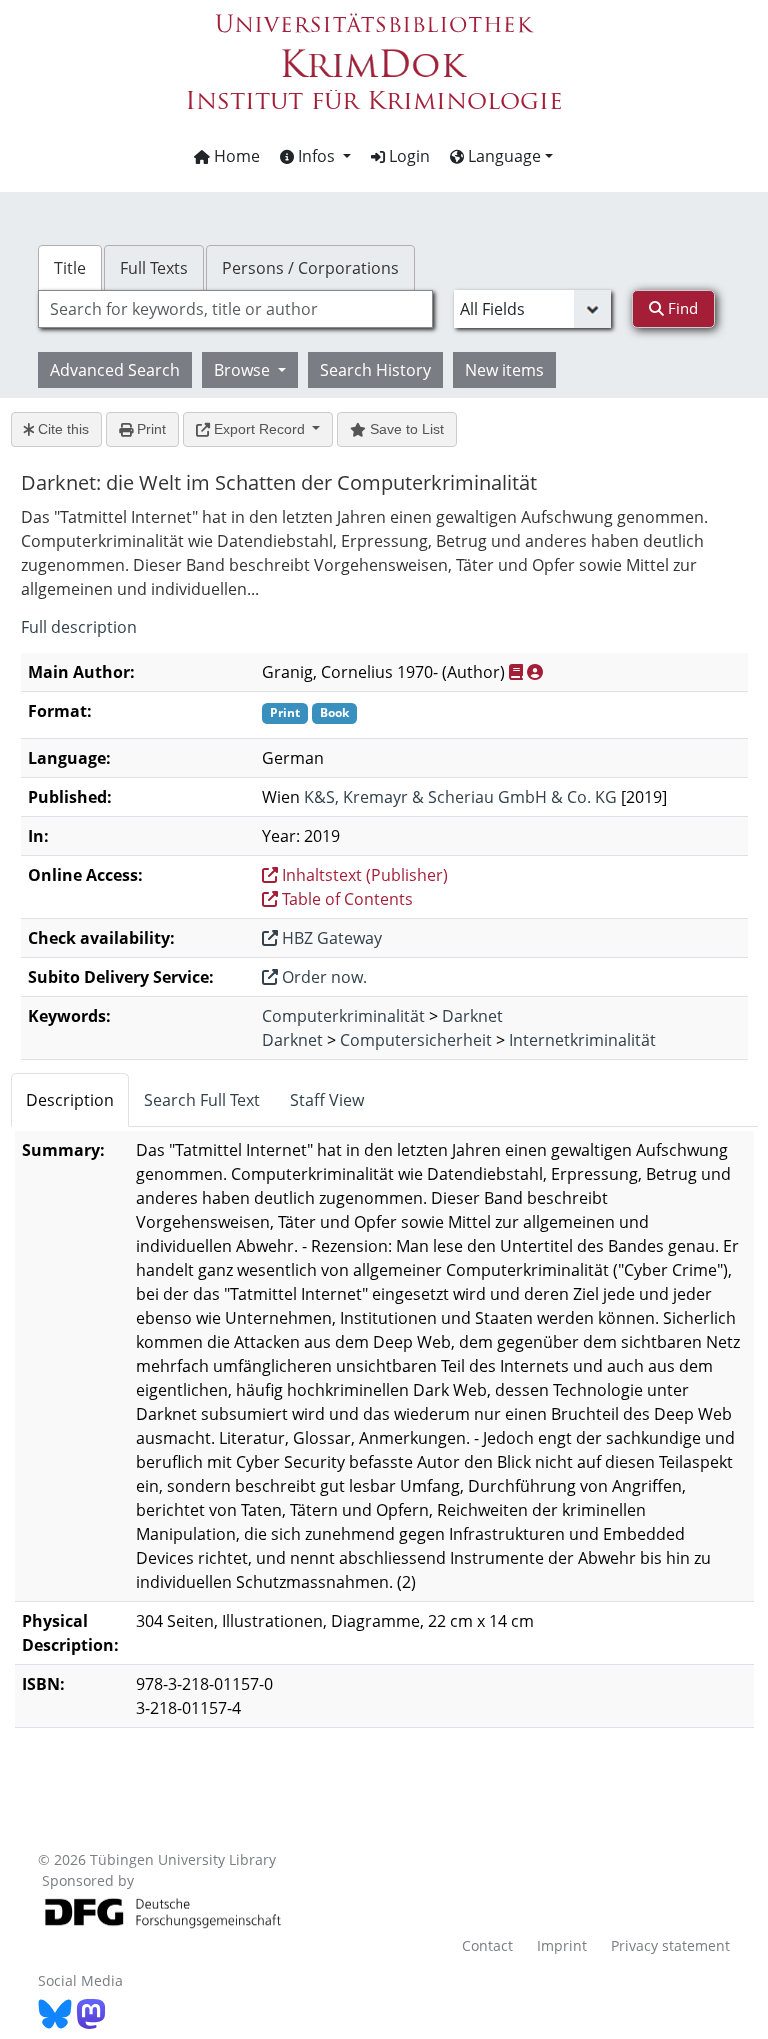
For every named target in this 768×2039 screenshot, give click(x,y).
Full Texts (154, 268)
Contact (487, 1945)
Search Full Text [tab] (202, 1100)
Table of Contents (345, 899)
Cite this (61, 429)
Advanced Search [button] (115, 370)
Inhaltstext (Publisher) (363, 875)
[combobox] (235, 309)
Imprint (562, 1945)
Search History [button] (375, 370)
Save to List (405, 429)
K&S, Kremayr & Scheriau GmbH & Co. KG (460, 797)
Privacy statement (670, 1945)
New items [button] (504, 370)
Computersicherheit (416, 1040)
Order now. (322, 977)
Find (681, 308)
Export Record (259, 429)
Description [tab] (70, 1100)
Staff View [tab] (327, 1100)
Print (149, 429)
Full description (79, 627)
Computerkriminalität (343, 1016)
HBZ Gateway (330, 938)
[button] (315, 156)
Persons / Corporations (310, 268)
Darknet (472, 1016)
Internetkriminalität (582, 1040)
